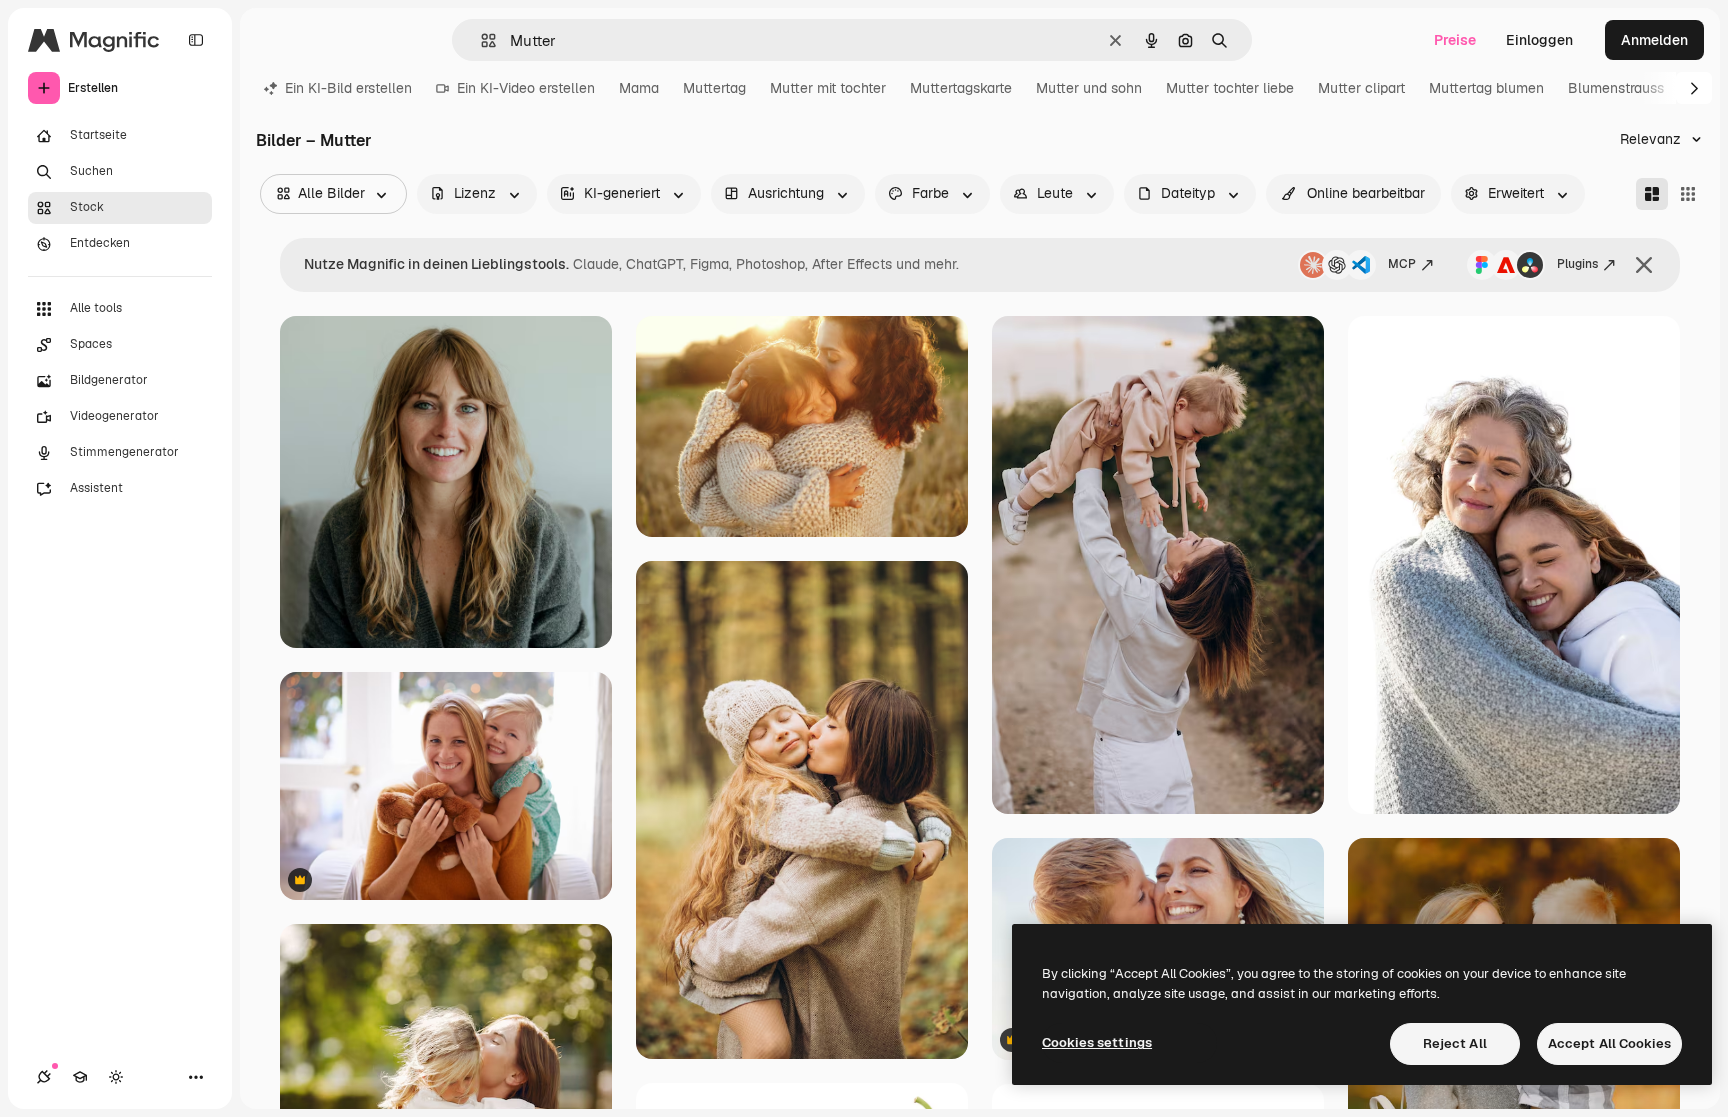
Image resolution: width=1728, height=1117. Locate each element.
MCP (1402, 264)
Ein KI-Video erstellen (526, 88)
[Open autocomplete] (480, 40)
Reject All (1455, 1043)
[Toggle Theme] (116, 1077)
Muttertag (714, 88)
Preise (1455, 40)
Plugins (1577, 264)
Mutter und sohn (1089, 88)
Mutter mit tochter (828, 88)
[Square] (1688, 194)
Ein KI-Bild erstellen (348, 88)
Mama (639, 88)
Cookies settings (1097, 1042)
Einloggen (1539, 40)
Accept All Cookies (1609, 1043)
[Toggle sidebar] (196, 40)
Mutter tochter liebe (1230, 88)
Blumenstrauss (1616, 88)
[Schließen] (1644, 265)
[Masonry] (1652, 194)
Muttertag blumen (1486, 88)
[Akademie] (80, 1077)
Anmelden (1654, 40)
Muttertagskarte (961, 88)
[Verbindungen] (44, 1077)
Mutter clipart (1361, 88)
